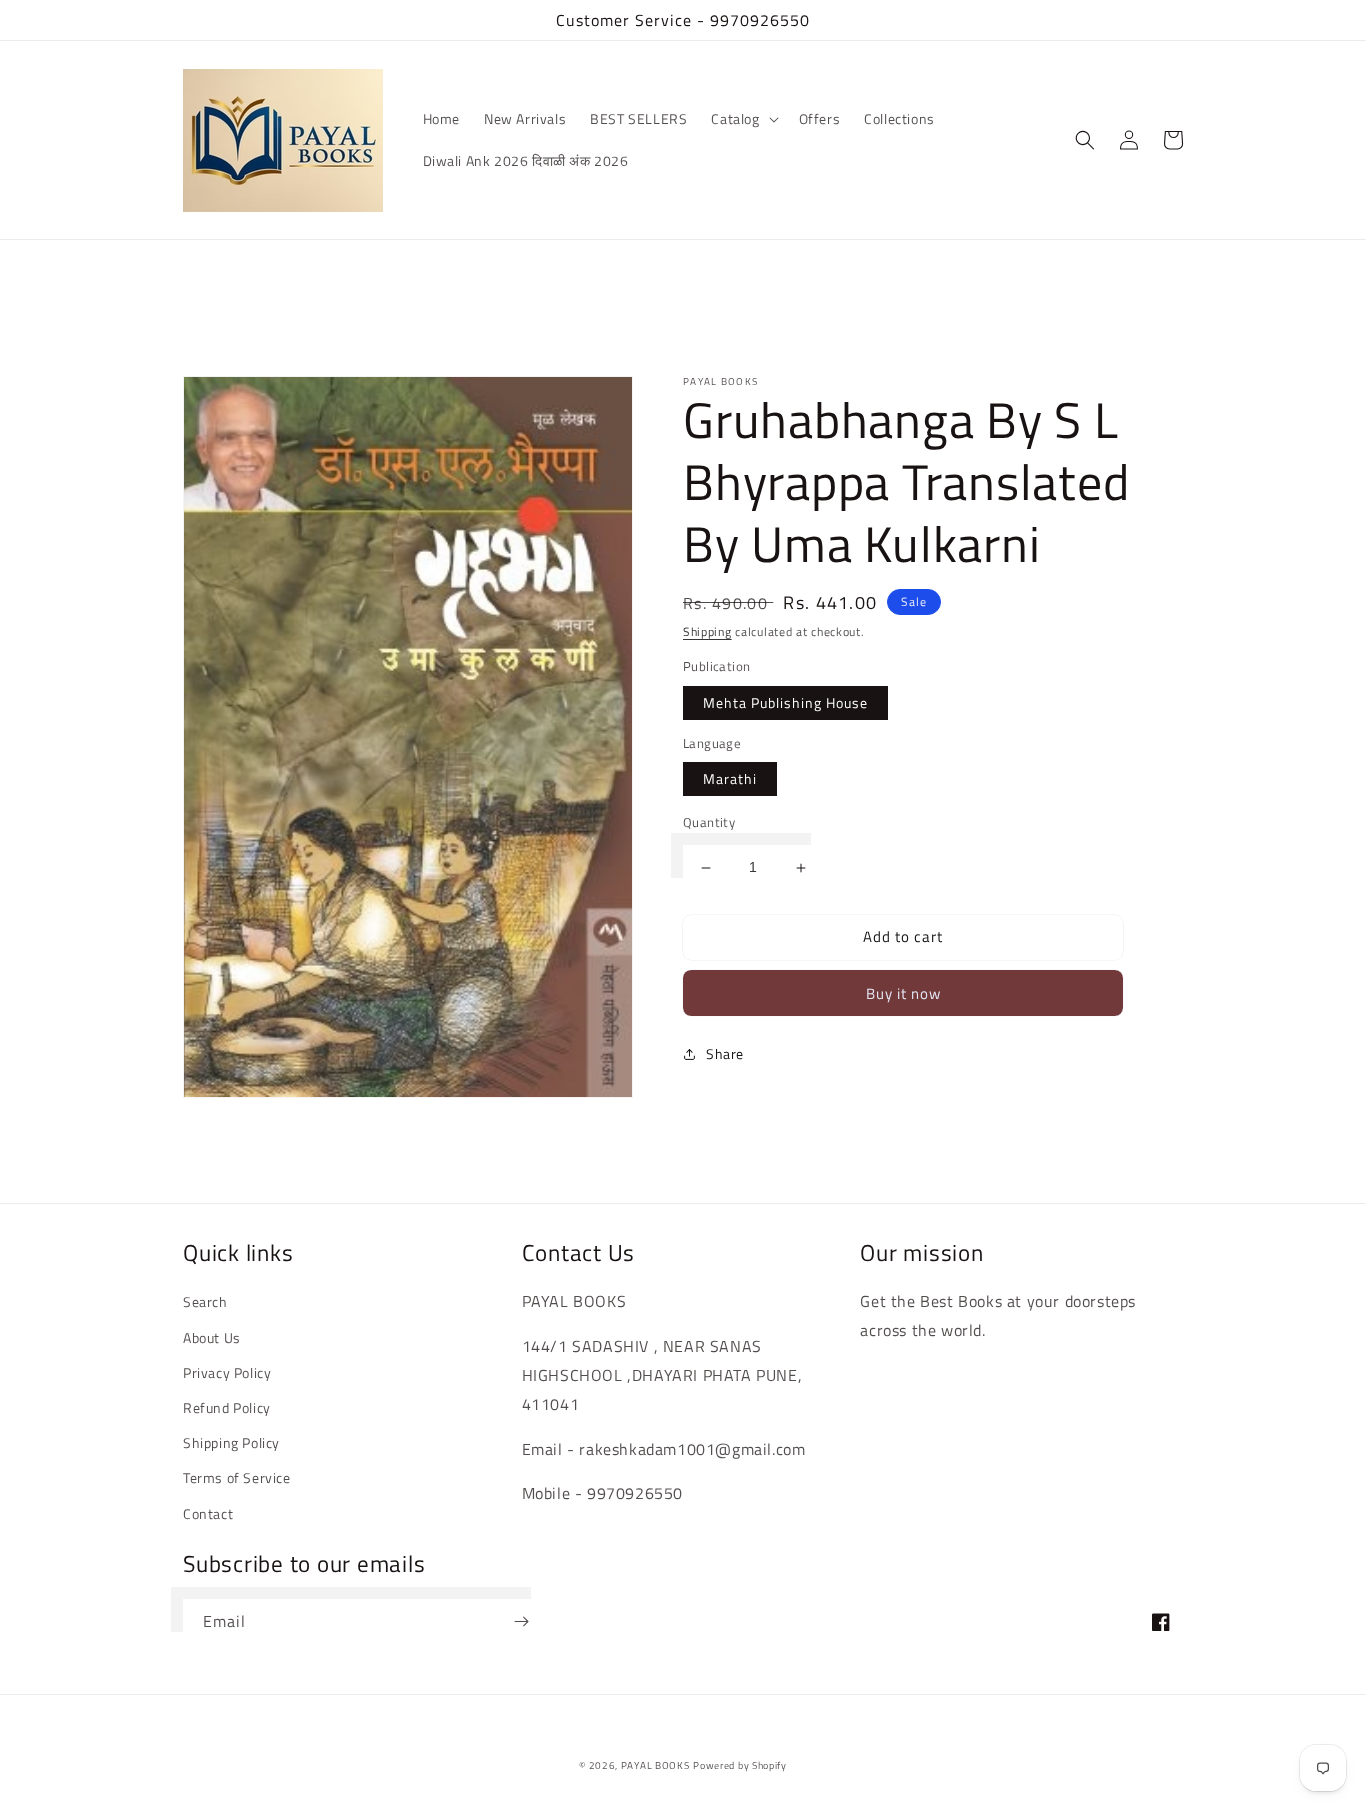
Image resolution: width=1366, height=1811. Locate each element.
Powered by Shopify (740, 1765)
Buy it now (903, 993)
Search (205, 1301)
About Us (212, 1337)
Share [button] (725, 1053)
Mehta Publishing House (785, 702)
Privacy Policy (227, 1372)
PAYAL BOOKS (655, 1765)
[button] (742, 119)
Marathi (730, 779)
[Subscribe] (521, 1621)
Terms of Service (237, 1477)
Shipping (707, 631)
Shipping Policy (231, 1442)
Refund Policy (227, 1407)
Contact (208, 1513)
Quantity (709, 823)
